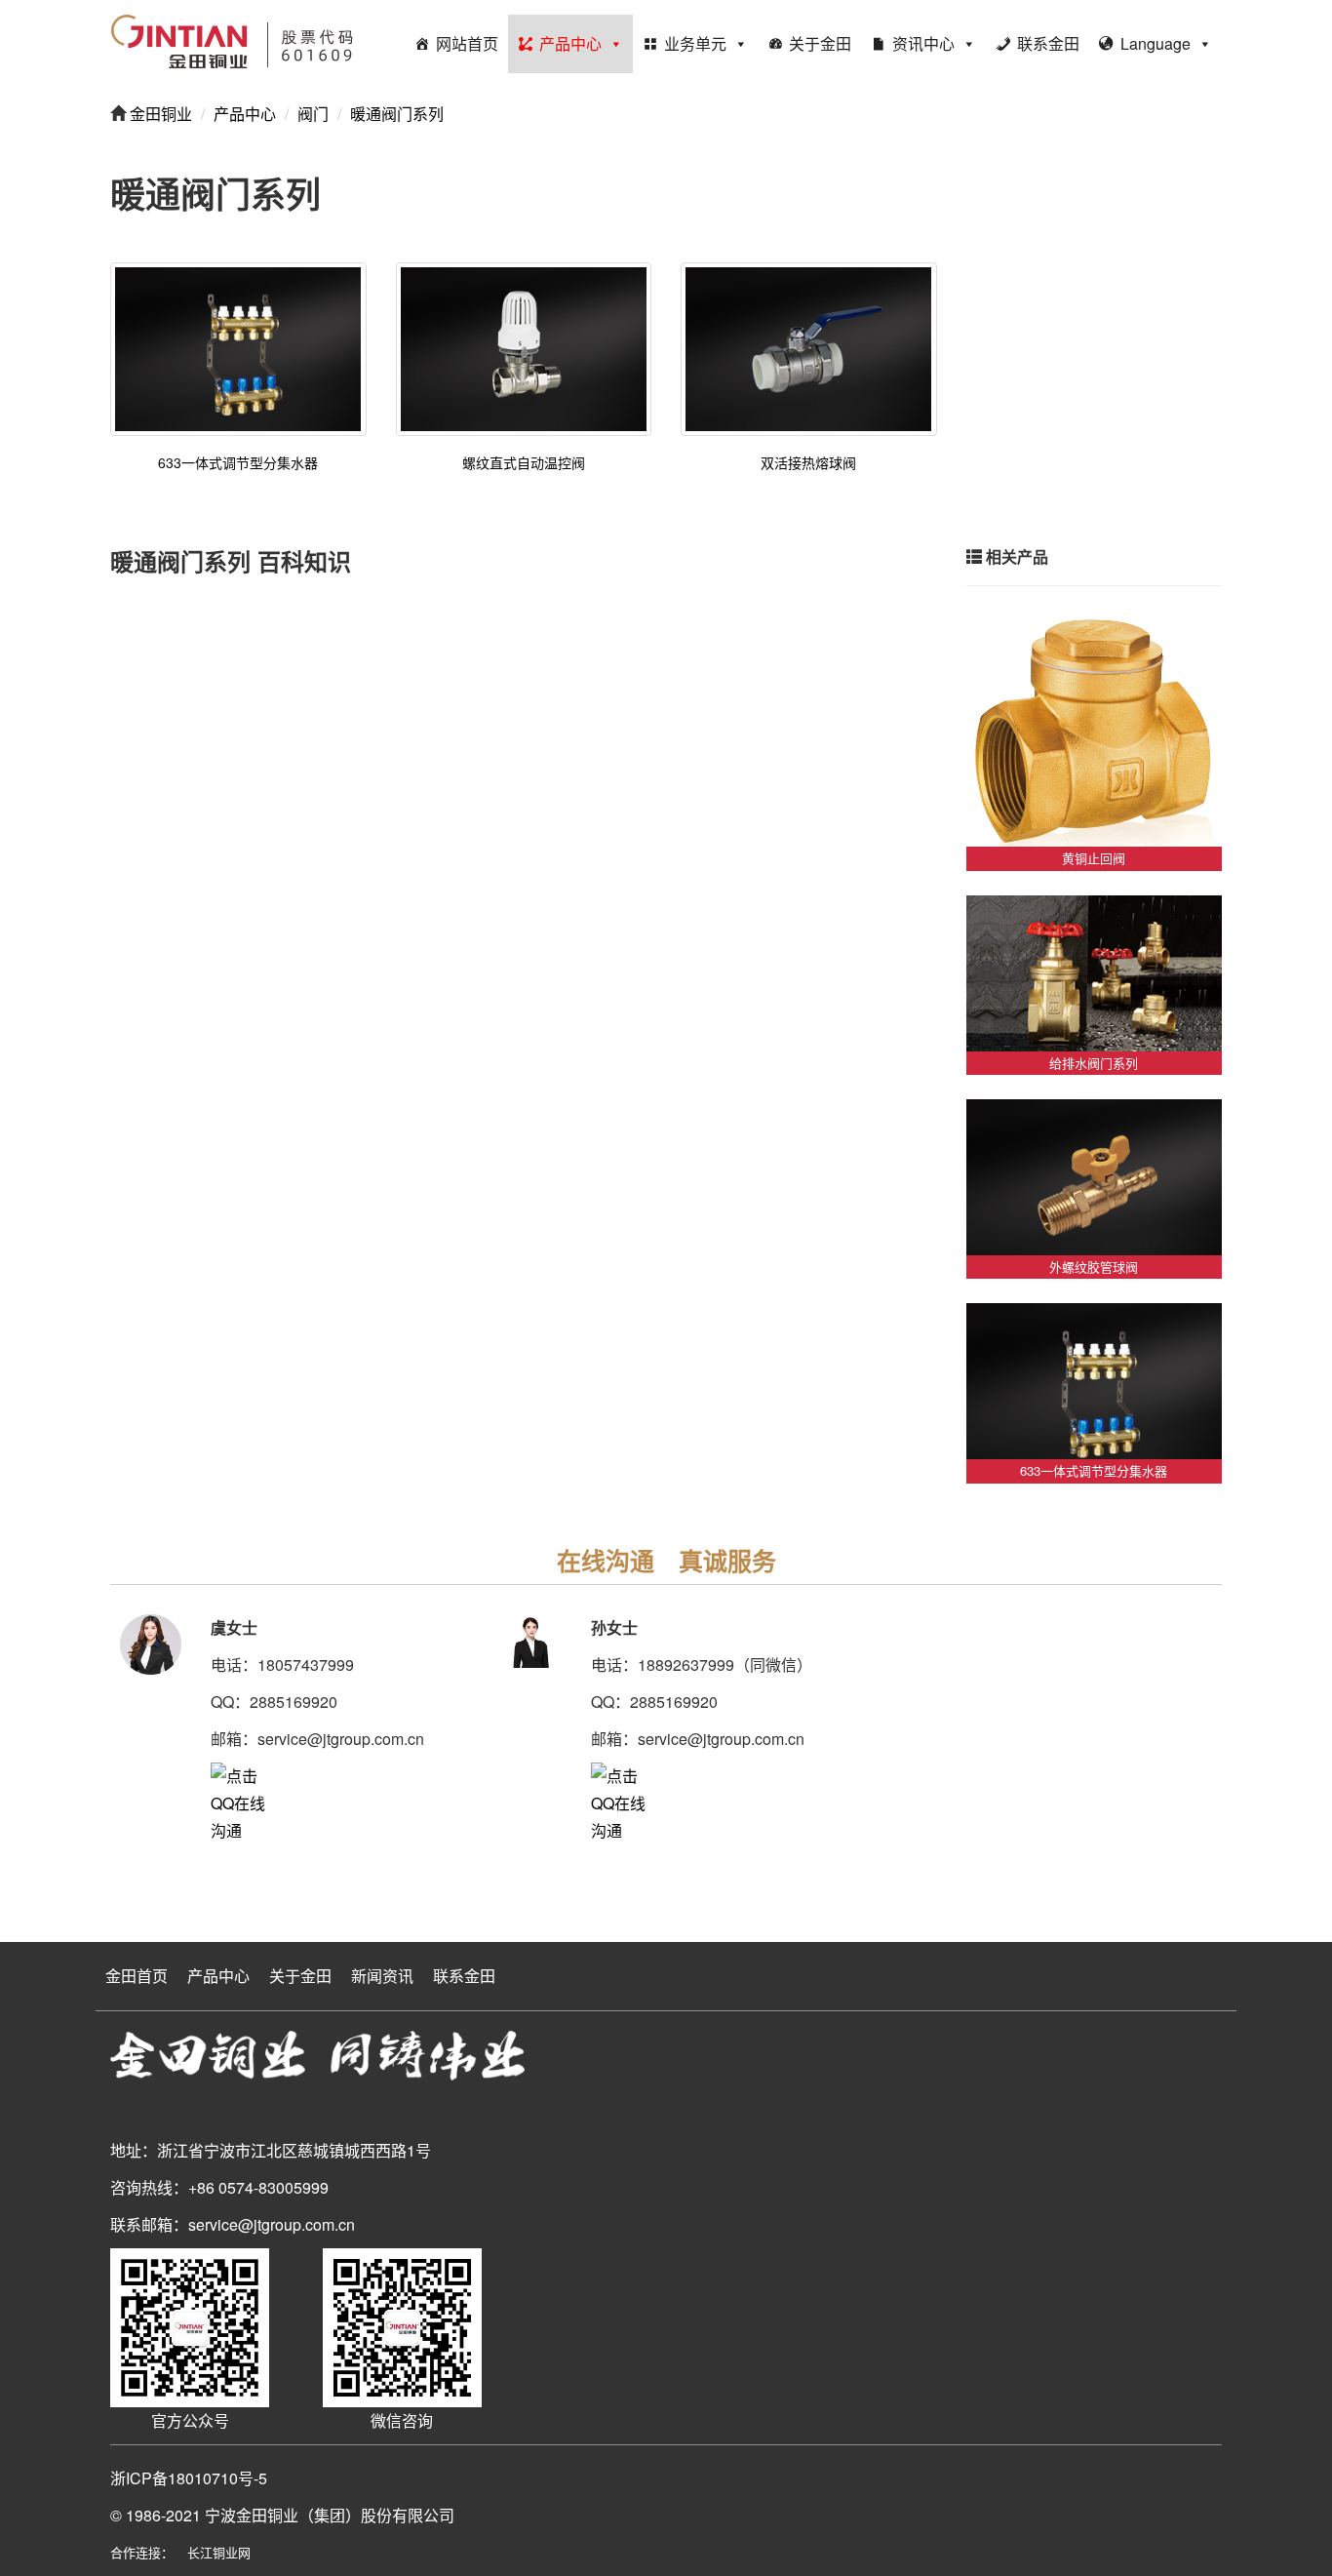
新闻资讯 (382, 1976)
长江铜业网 (219, 2552)
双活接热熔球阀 (808, 462)
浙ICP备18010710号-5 (189, 2478)
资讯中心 (923, 43)
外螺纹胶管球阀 (1094, 1267)
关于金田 (820, 43)
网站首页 (467, 43)
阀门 (313, 114)
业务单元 (695, 43)
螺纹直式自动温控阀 (524, 462)
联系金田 (1048, 43)
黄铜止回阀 (1094, 858)
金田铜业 (159, 114)
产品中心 (570, 43)
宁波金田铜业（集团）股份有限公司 (330, 2515)
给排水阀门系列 (1094, 1063)
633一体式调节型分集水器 (238, 462)
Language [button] (1156, 43)
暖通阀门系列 (397, 114)
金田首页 (137, 1976)
